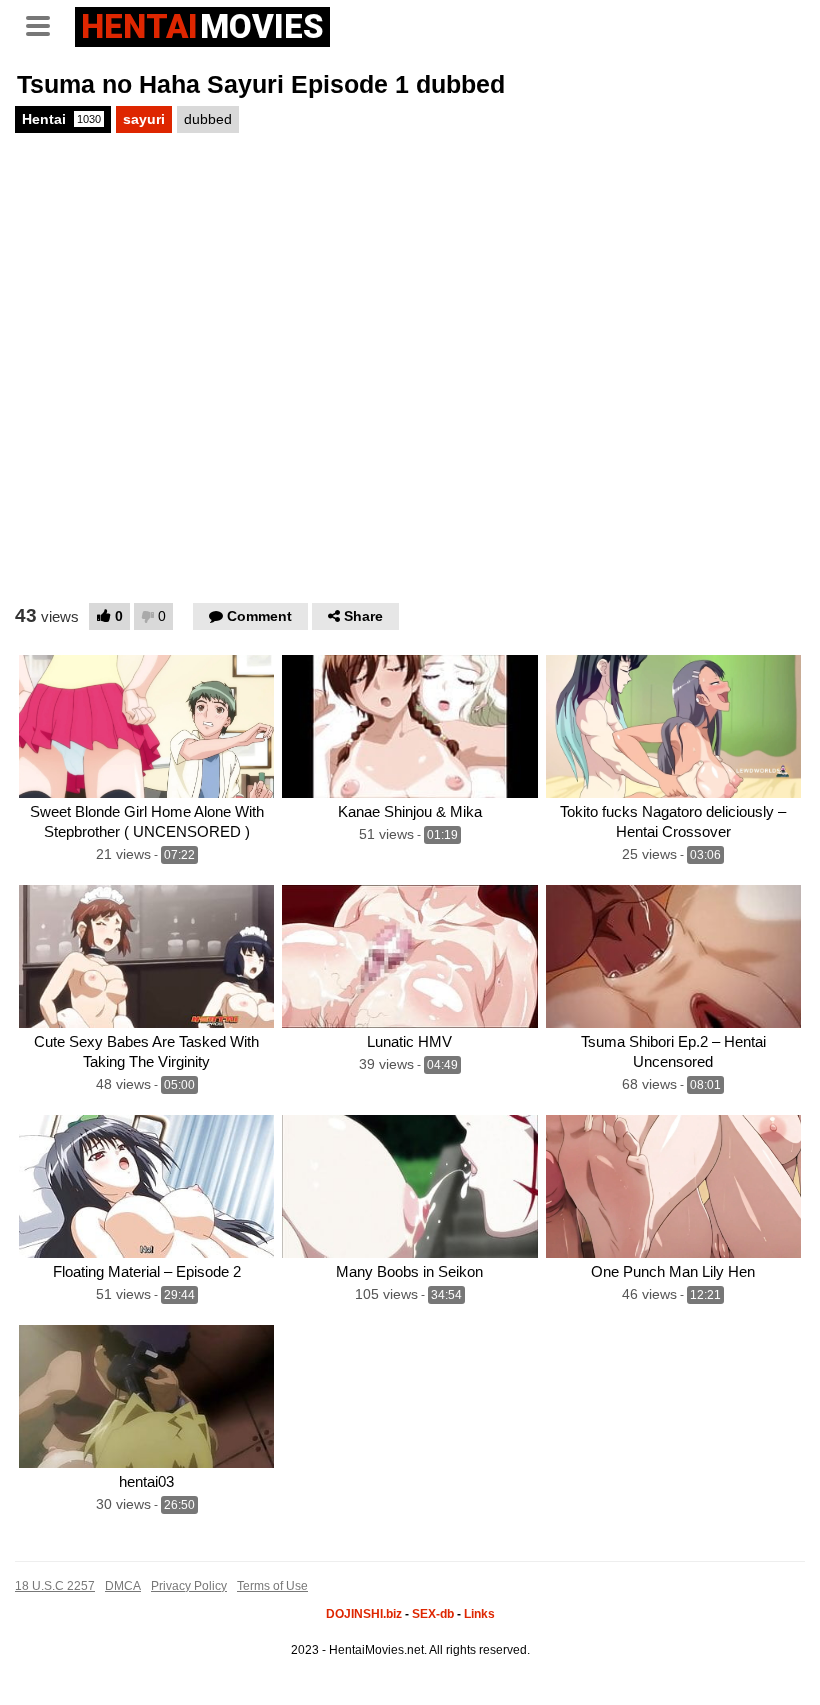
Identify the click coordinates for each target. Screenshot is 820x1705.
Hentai (61, 119)
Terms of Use (272, 1586)
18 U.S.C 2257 (55, 1586)
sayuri (144, 119)
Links (479, 1614)
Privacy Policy (189, 1586)
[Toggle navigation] (45, 24)
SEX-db (433, 1614)
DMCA (123, 1586)
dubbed (208, 119)
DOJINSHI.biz (364, 1614)
